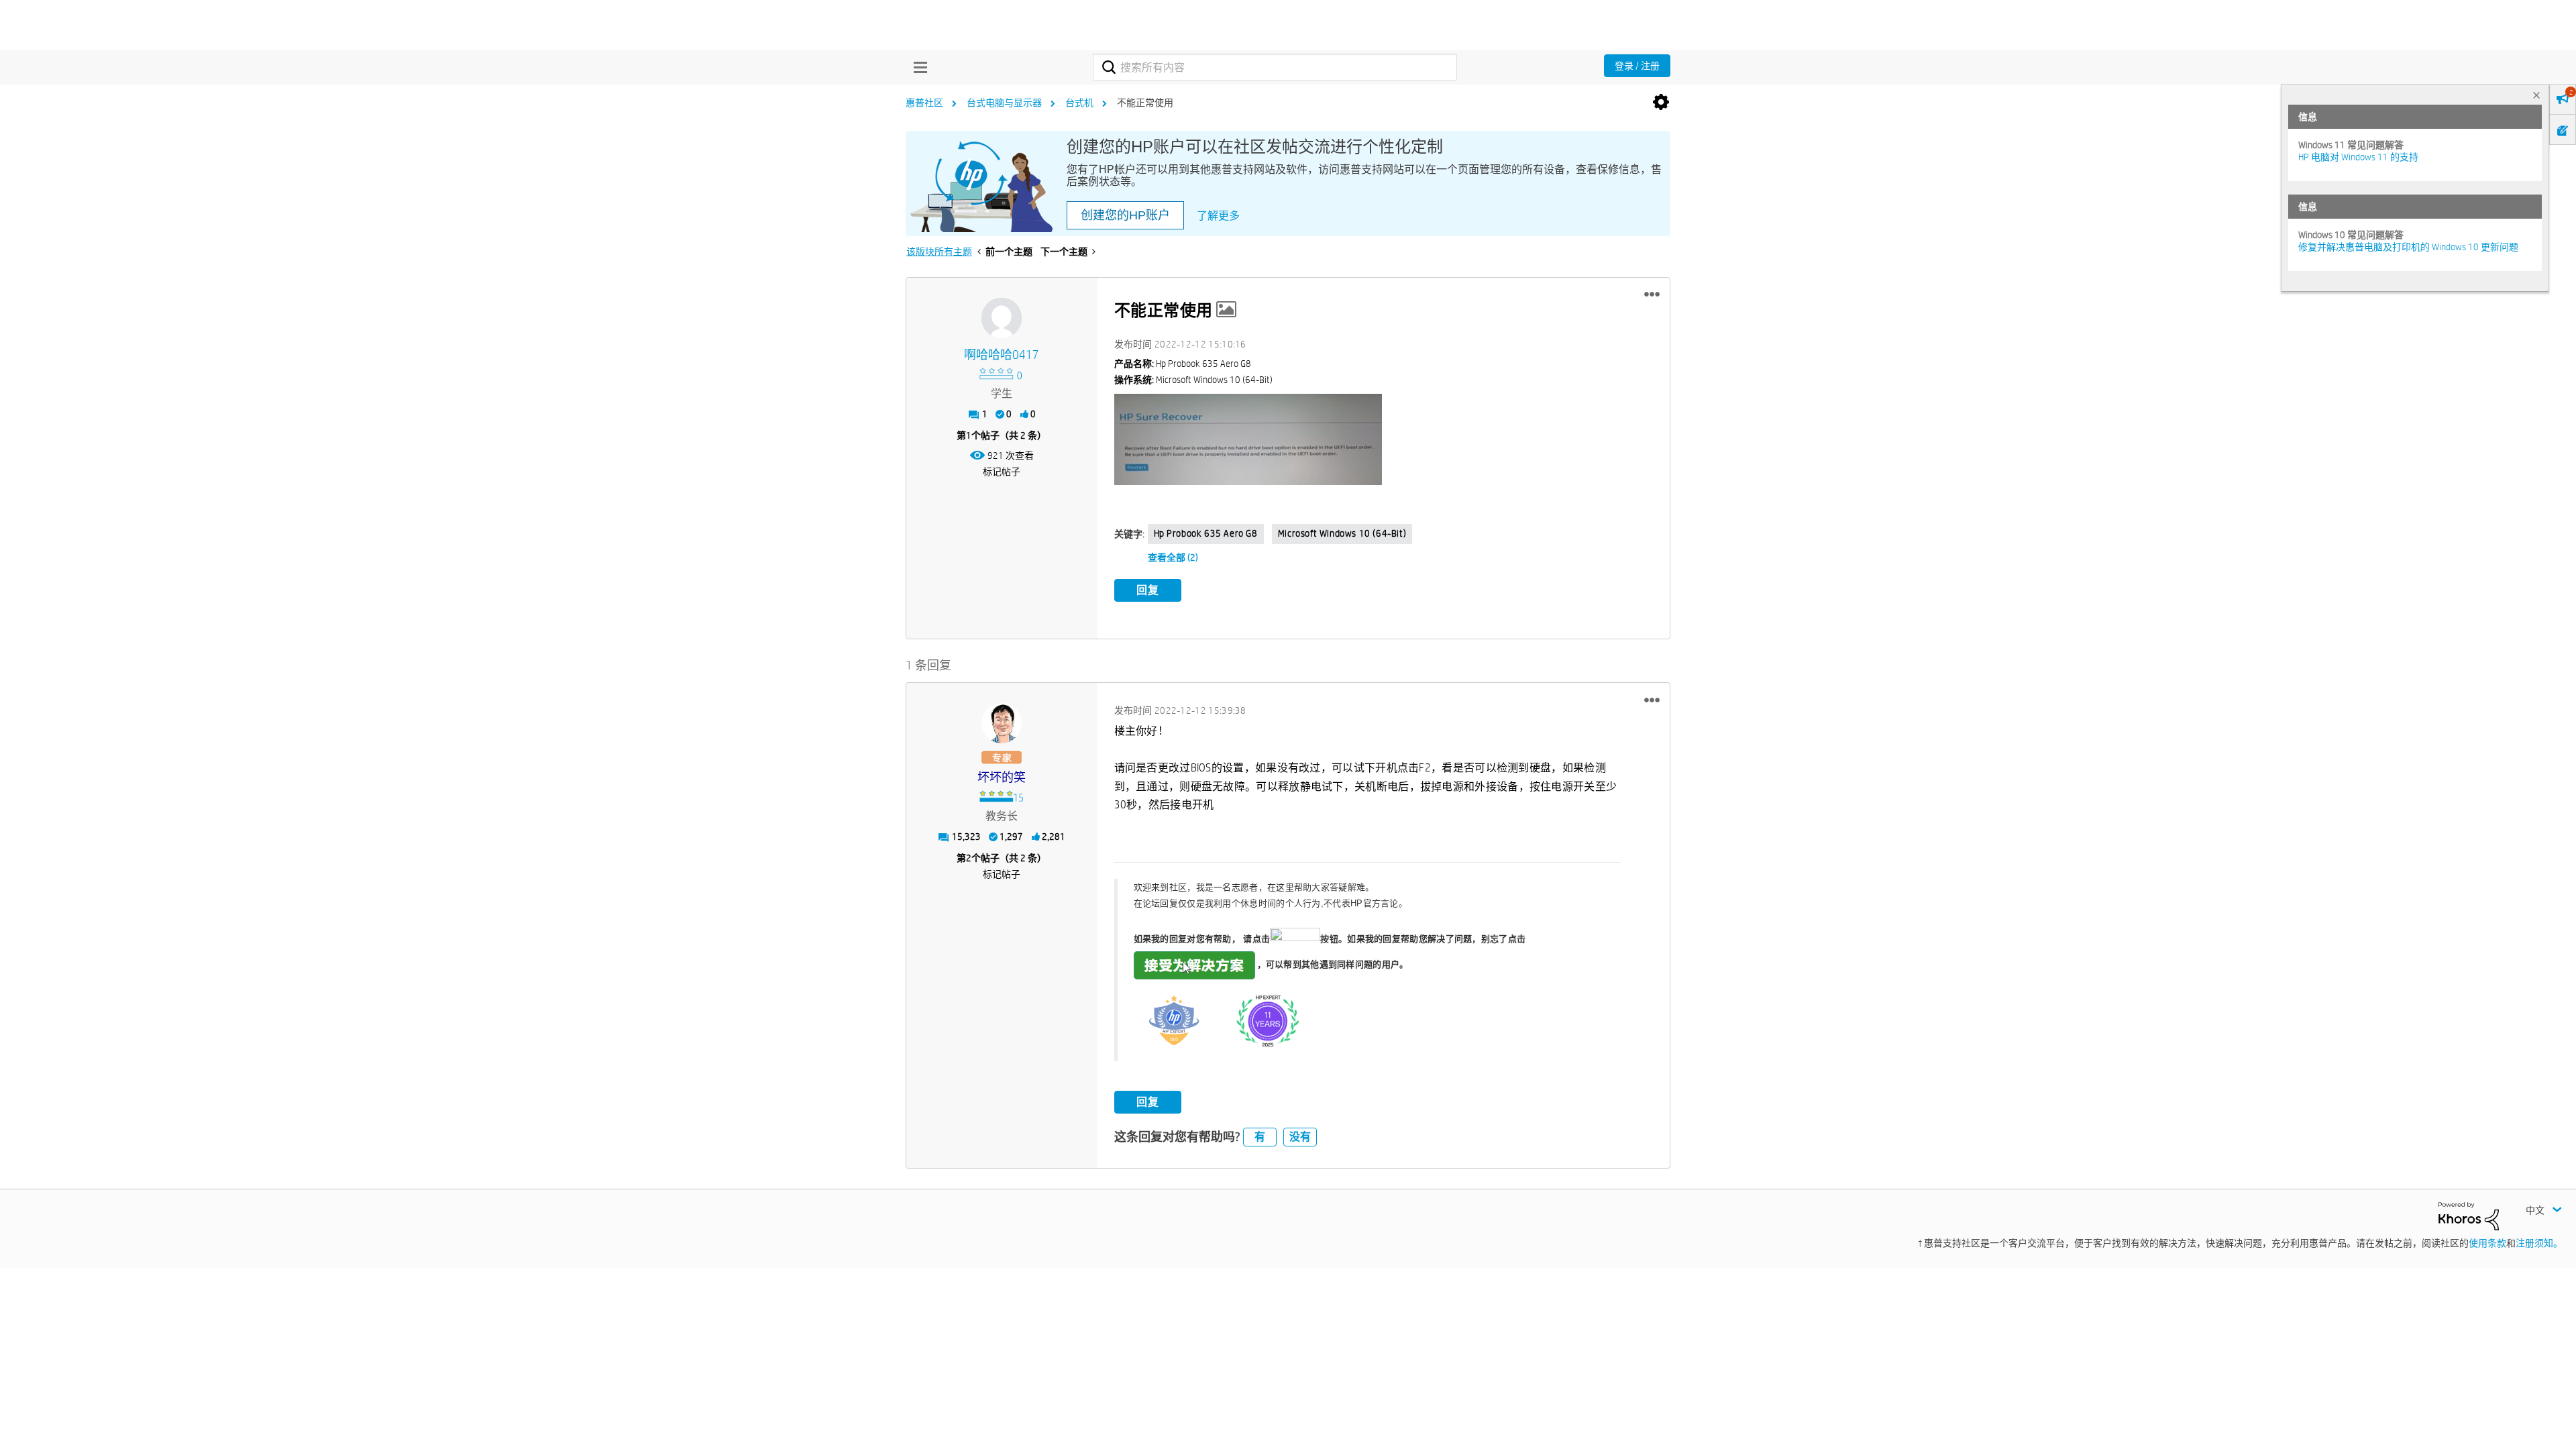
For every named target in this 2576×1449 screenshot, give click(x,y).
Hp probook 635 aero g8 (1206, 533)
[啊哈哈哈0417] (1002, 318)
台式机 (1079, 103)
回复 (1148, 590)
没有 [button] (1300, 1137)
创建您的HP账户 (1125, 215)
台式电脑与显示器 (1004, 103)
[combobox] (1275, 67)
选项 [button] (1661, 103)
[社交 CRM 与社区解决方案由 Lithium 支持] (2469, 1216)
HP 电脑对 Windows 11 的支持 (2358, 157)
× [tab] (2536, 95)
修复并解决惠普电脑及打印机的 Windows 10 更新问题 (2408, 247)
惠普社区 (924, 103)
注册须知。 (2539, 1243)
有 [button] (1260, 1137)
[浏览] (917, 67)
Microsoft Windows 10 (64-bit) (1342, 533)
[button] (1652, 294)
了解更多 (1218, 216)
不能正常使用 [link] (1145, 103)
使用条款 (2487, 1243)
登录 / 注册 (1637, 66)
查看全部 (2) (1173, 557)
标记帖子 (1002, 472)
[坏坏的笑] (1002, 723)
